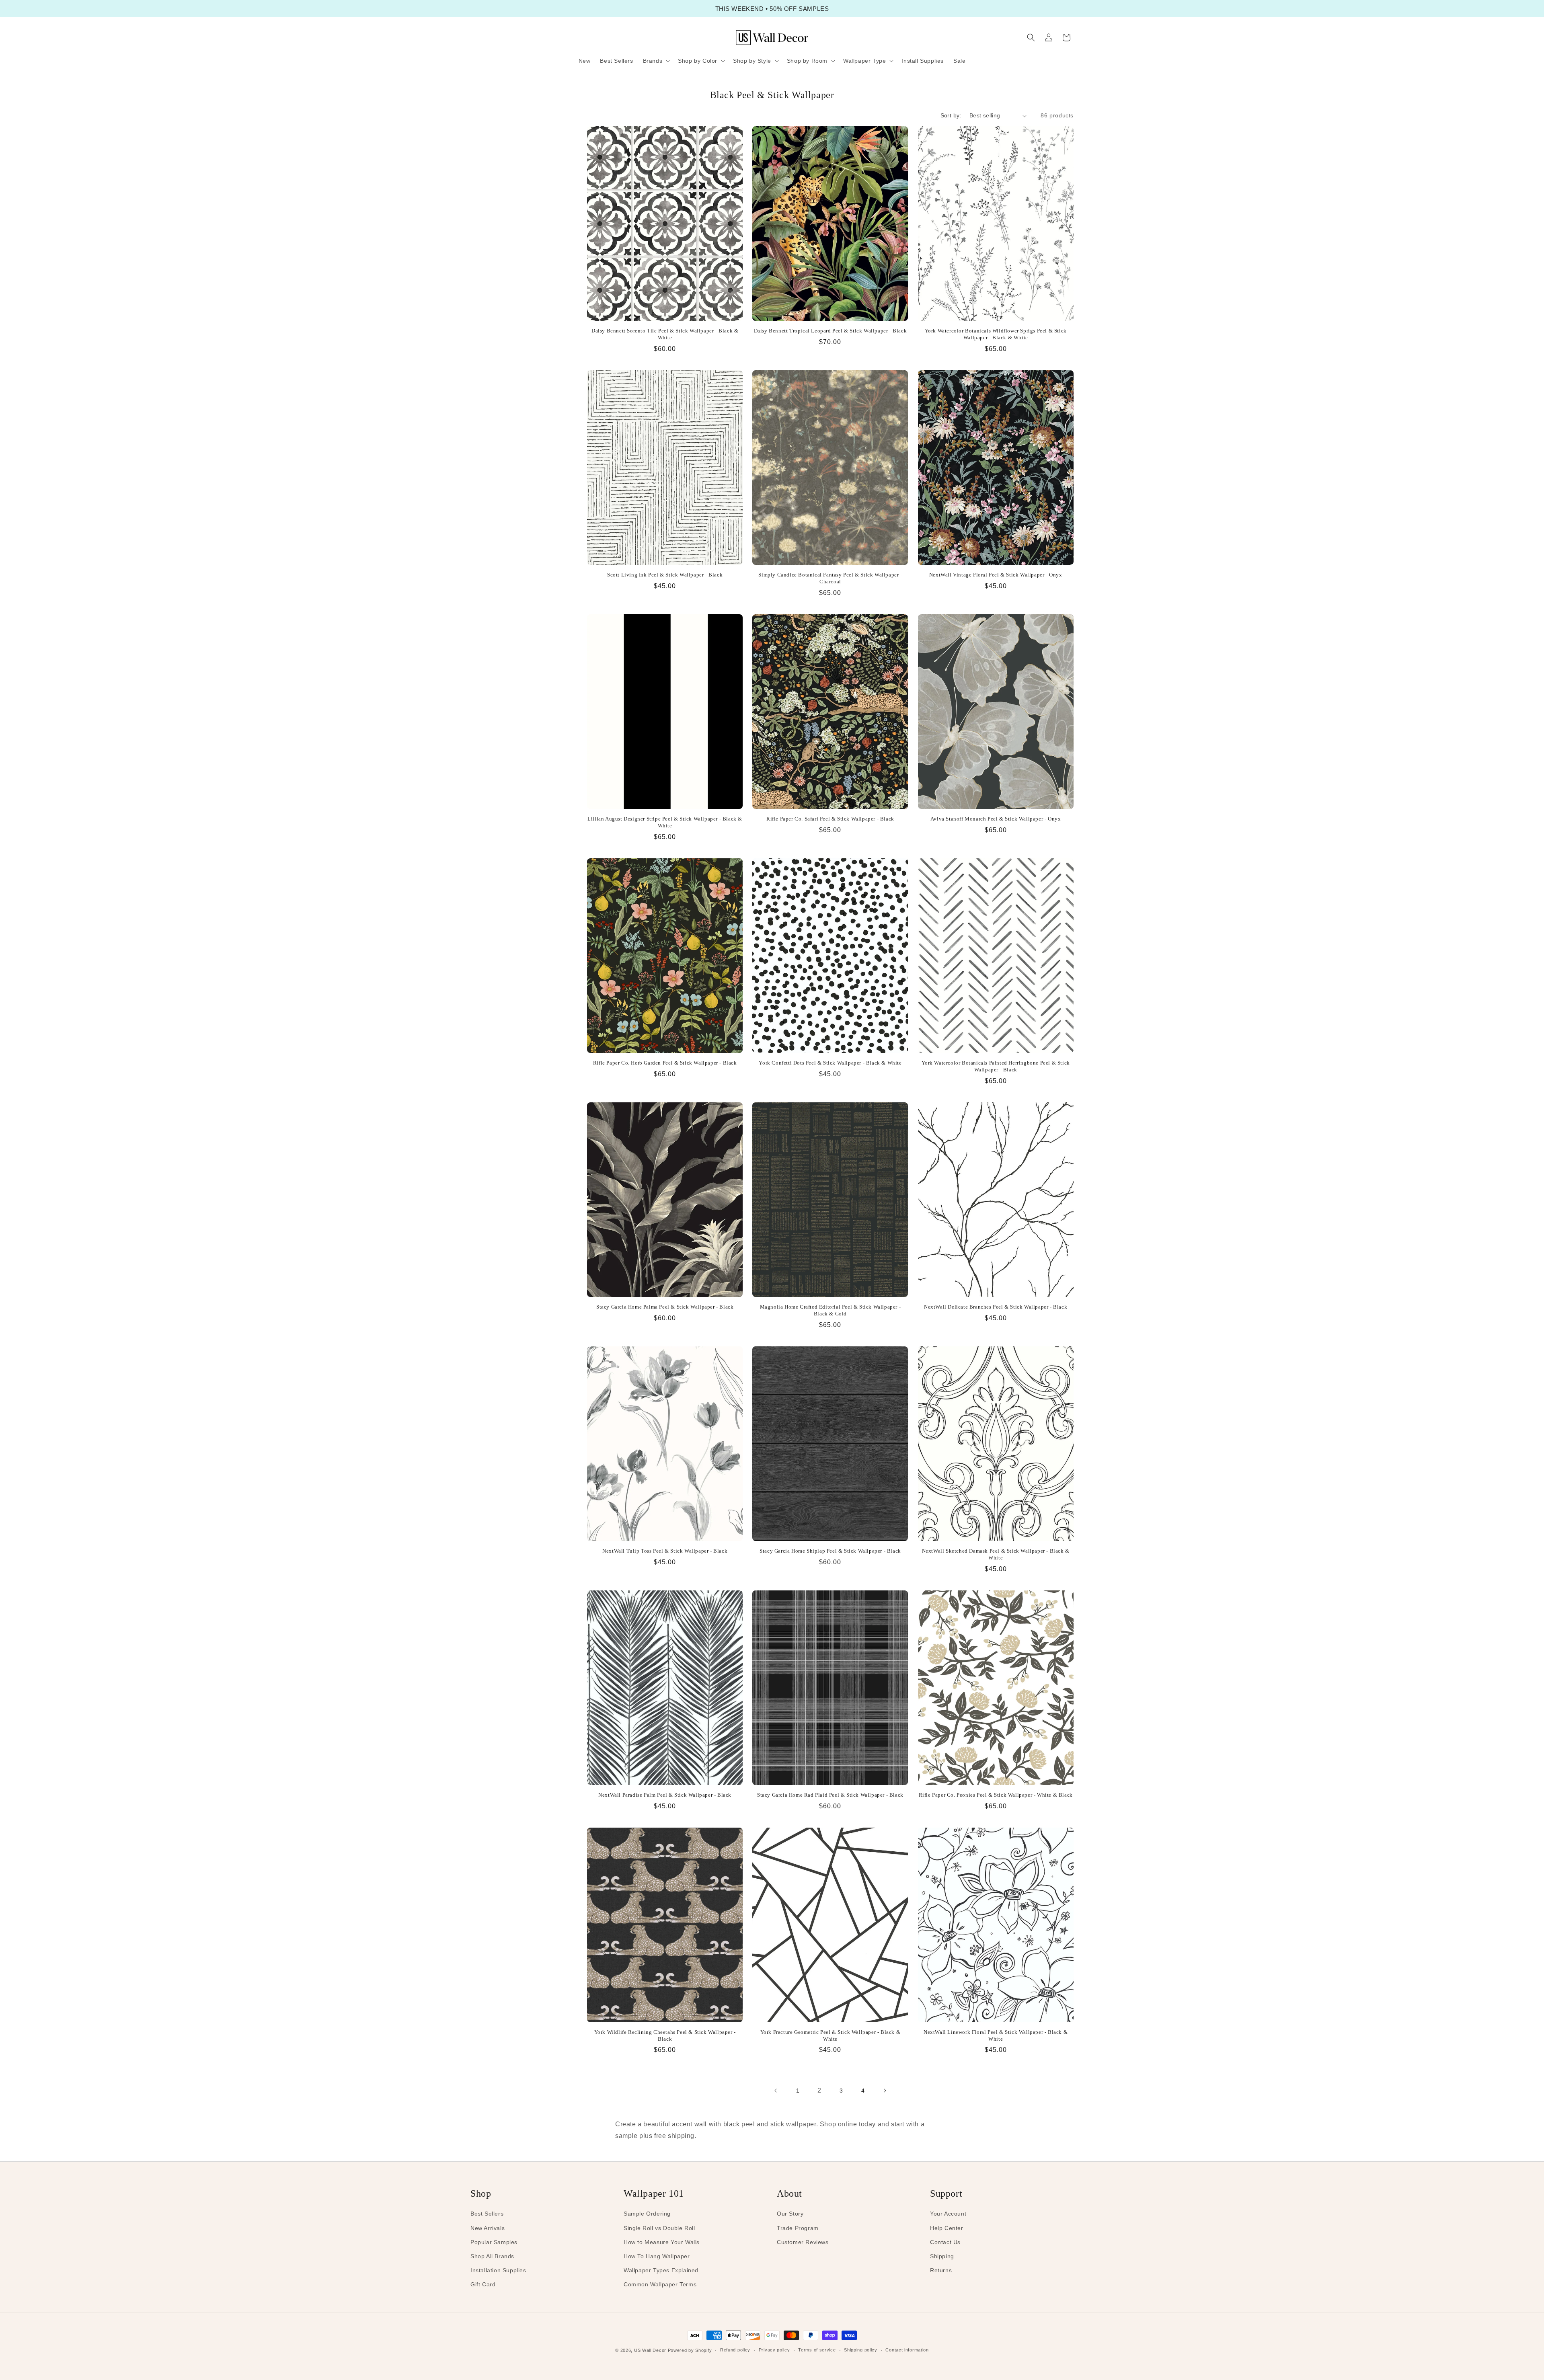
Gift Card (483, 2284)
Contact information (907, 2350)
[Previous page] (776, 2091)
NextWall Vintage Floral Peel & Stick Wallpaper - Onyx (996, 575)
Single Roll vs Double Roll (659, 2228)
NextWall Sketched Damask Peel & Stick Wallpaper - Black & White (996, 1554)
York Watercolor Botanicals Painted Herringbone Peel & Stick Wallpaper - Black (996, 1066)
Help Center (947, 2228)
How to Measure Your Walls (662, 2242)
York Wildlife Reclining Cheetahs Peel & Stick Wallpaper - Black (665, 2035)
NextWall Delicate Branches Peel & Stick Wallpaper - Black (996, 1307)
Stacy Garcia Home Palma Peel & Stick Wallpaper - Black (665, 1307)
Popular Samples (494, 2242)
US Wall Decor (650, 2350)
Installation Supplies (498, 2270)
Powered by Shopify (690, 2350)
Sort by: (951, 115)
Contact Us (945, 2242)
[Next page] (885, 2091)
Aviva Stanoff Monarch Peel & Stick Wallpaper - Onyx (996, 819)
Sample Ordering (647, 2214)
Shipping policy (861, 2350)
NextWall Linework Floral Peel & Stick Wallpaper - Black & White (996, 2035)
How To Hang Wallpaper (657, 2256)
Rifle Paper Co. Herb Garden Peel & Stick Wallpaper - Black (665, 1063)
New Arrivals (488, 2228)
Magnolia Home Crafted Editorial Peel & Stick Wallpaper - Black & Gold (831, 1310)
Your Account (948, 2214)
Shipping (942, 2256)
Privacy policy (774, 2350)
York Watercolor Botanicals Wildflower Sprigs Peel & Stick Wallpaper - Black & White (996, 334)
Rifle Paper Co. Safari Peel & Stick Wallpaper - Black (830, 819)
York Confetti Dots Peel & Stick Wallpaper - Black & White (830, 1063)
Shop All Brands (492, 2256)
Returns (941, 2270)
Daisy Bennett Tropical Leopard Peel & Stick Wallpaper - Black (831, 331)
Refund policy (735, 2350)
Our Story (790, 2214)
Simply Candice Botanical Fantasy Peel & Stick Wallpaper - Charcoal (830, 578)
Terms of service (817, 2350)
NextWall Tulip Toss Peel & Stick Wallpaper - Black (665, 1551)
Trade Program (798, 2228)
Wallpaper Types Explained (661, 2270)
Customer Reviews (803, 2242)
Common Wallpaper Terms (660, 2284)
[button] (656, 61)
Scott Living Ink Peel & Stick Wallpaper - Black (665, 575)
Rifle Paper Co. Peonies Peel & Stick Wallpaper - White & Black (996, 1795)
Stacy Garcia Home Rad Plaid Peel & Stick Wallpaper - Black (830, 1795)
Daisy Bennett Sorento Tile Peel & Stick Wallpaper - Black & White (665, 334)
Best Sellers (487, 2214)
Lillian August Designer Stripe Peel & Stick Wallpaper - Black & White (665, 822)
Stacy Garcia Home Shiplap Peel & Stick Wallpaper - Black (830, 1551)
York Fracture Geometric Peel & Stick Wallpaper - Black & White (831, 2035)
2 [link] (819, 2090)
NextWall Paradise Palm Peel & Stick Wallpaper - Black (665, 1795)
